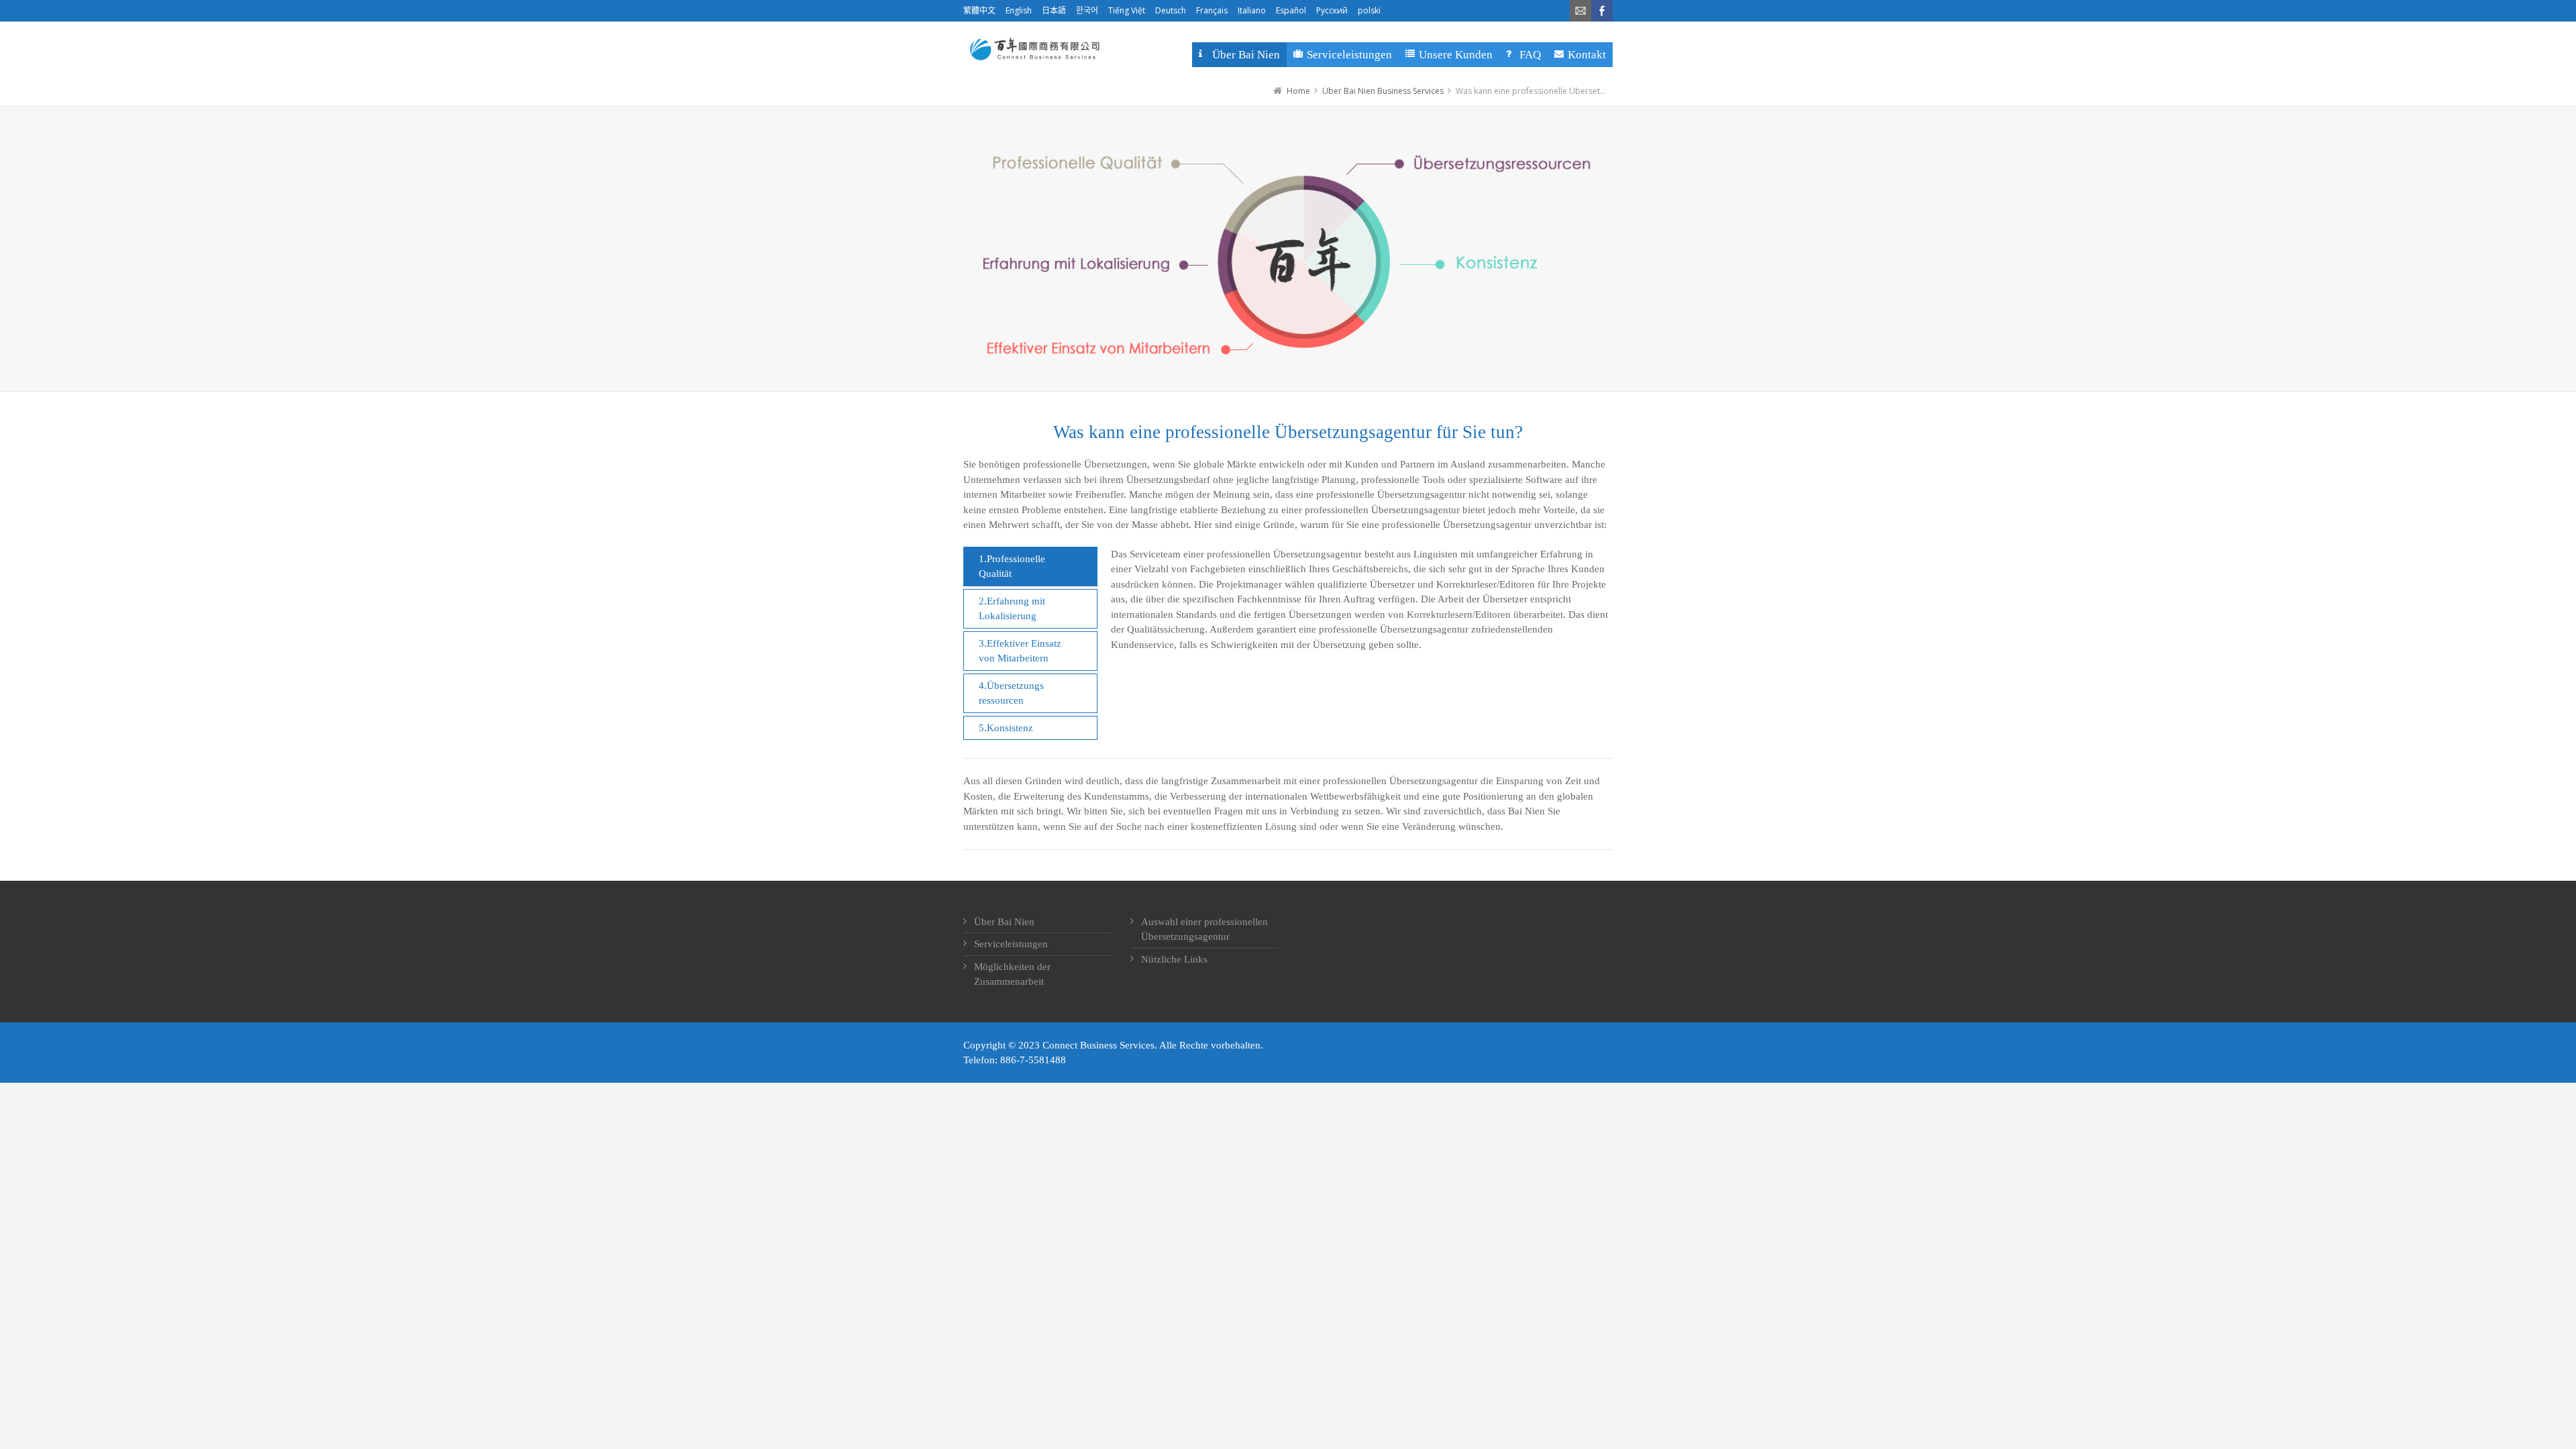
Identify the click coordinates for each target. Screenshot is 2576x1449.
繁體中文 (979, 10)
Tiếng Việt (1127, 10)
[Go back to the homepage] (1033, 49)
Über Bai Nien (1004, 922)
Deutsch (1171, 10)
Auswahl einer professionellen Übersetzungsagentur (1204, 929)
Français (1212, 10)
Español (1291, 10)
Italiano (1252, 10)
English (1019, 10)
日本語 (1054, 10)
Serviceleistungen (1011, 944)
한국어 (1087, 10)
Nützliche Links (1174, 959)
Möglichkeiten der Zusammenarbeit (1012, 974)
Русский (1332, 10)
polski (1369, 10)
